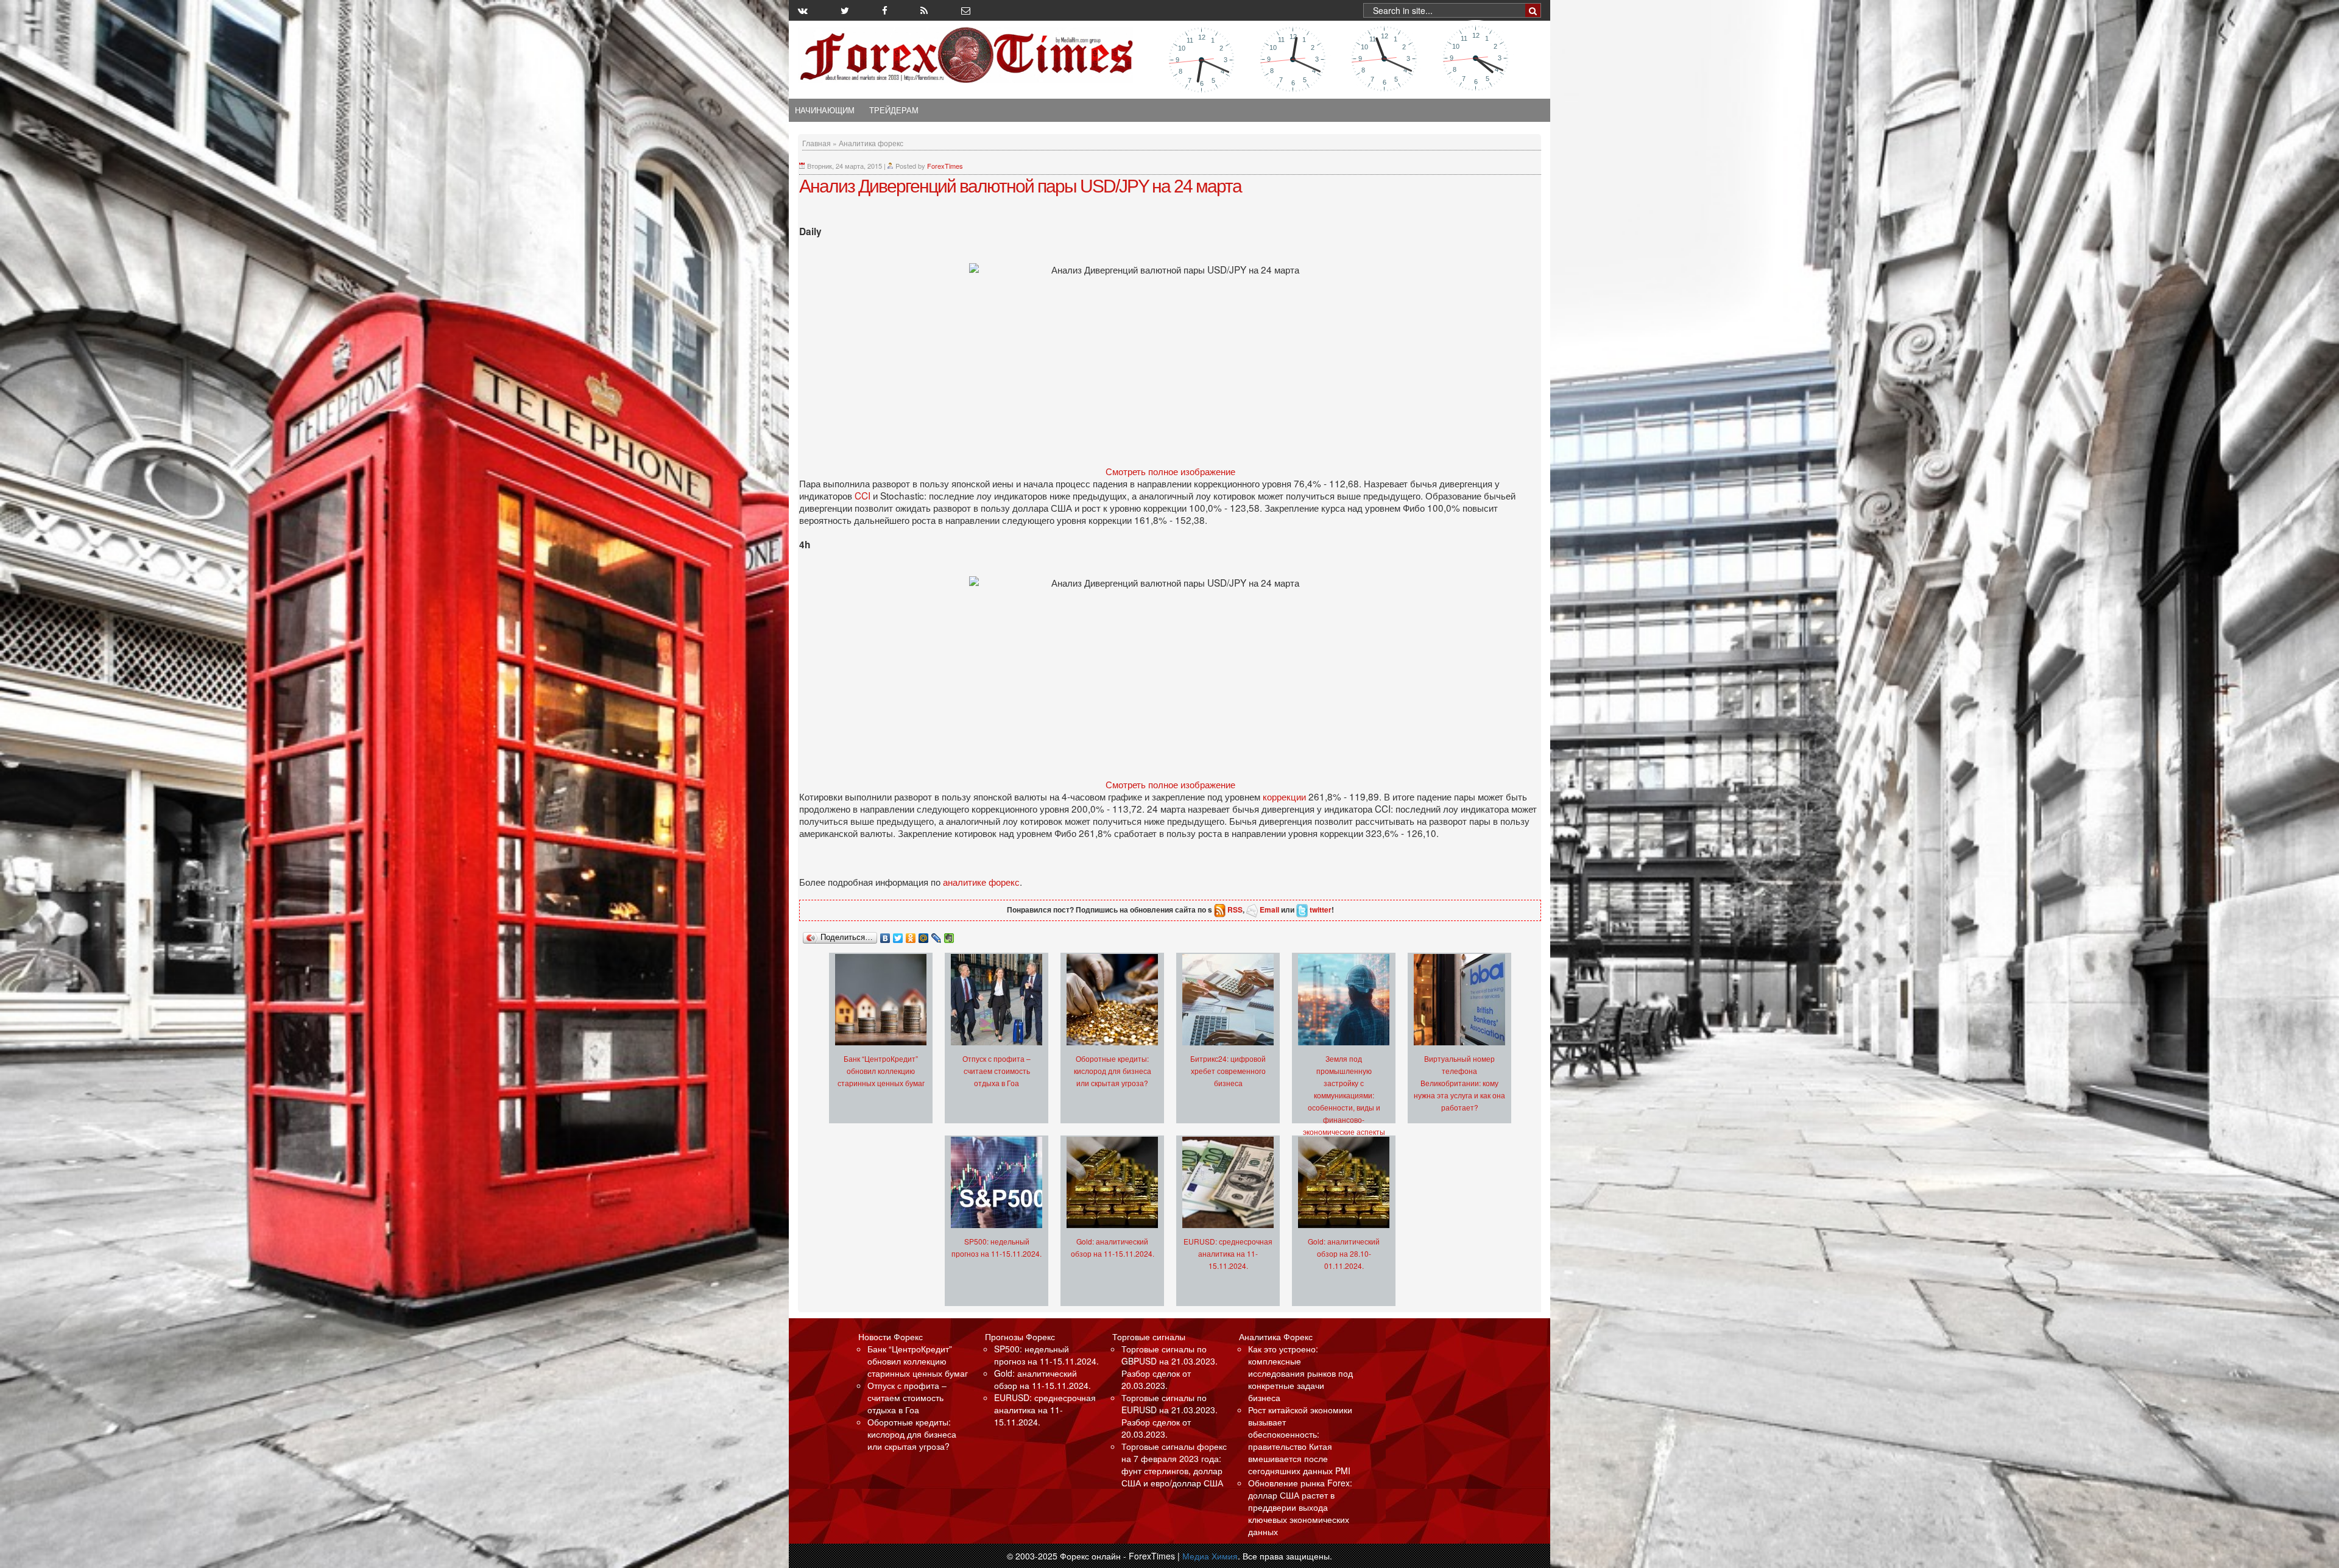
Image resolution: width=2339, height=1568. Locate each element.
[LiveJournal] (937, 935)
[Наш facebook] (885, 10)
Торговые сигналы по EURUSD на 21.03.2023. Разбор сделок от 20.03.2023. (1169, 1416)
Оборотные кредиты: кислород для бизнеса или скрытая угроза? (1113, 1071)
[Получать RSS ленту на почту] (966, 10)
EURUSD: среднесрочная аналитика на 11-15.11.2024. (1228, 1253)
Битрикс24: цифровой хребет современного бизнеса (1228, 1071)
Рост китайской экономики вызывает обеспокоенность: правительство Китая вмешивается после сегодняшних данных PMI (1300, 1440)
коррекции (1286, 796)
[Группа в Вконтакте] (803, 10)
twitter (1321, 909)
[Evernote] (949, 935)
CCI (864, 495)
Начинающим (825, 110)
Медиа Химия (1210, 1556)
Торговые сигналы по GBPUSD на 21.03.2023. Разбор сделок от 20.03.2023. (1169, 1367)
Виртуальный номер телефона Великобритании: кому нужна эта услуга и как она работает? (1459, 1083)
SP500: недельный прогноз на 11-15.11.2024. (1046, 1355)
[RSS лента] (924, 10)
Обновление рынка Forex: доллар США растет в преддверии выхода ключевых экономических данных (1300, 1507)
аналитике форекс (981, 881)
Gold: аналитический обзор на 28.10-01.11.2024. (1344, 1253)
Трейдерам (894, 110)
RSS (1235, 909)
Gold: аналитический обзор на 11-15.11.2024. (1042, 1379)
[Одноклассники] (911, 935)
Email (1269, 909)
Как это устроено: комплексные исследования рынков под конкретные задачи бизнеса (1300, 1373)
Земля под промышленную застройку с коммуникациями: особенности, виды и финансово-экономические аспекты (1344, 1095)
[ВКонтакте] (885, 935)
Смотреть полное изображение (1170, 471)
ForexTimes (945, 166)
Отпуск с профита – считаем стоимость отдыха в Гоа (997, 1071)
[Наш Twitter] (845, 10)
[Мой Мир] (924, 935)
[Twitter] (898, 935)
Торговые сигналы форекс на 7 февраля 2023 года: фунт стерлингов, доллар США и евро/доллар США (1174, 1464)
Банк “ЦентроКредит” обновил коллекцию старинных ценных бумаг (881, 1071)
